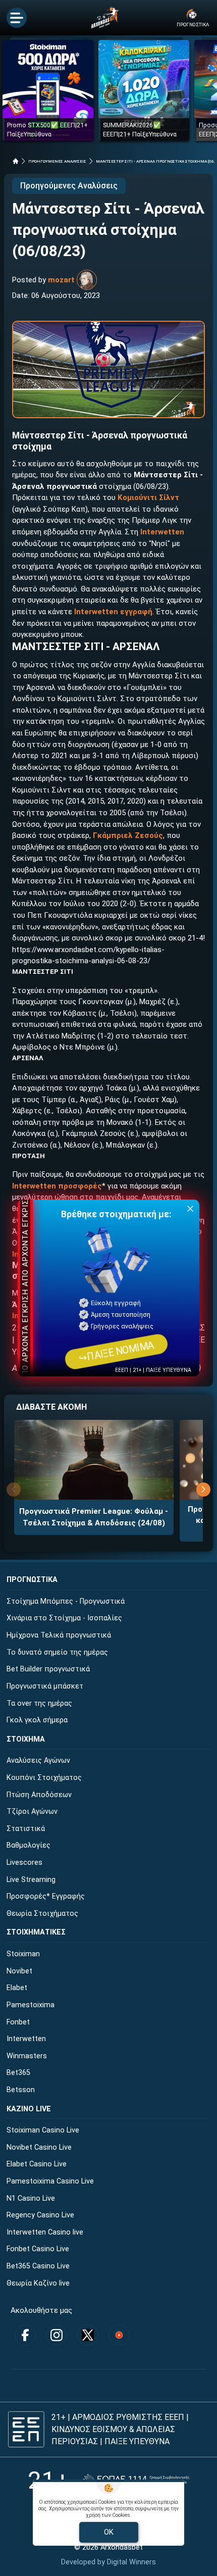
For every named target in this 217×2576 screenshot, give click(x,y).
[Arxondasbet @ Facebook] (25, 2335)
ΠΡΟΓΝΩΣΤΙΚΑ (32, 1580)
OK (109, 2532)
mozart (61, 280)
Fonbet (18, 2022)
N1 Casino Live (31, 2198)
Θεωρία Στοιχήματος (42, 1914)
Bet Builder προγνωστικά (48, 1669)
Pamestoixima (31, 2005)
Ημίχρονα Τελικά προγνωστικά (59, 1635)
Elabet (17, 1988)
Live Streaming (31, 1880)
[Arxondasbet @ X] (88, 2335)
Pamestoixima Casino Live (50, 2181)
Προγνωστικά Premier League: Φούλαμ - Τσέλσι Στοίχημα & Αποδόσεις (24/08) (94, 1517)
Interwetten (26, 2039)
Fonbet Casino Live (38, 2249)
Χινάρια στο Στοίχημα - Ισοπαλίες (64, 1618)
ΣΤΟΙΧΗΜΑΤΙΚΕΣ (36, 1932)
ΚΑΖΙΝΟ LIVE (29, 2109)
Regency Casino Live (40, 2215)
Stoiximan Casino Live (43, 2130)
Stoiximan (23, 1954)
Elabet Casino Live (37, 2164)
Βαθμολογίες (29, 1845)
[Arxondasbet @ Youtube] (119, 2335)
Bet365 (18, 2073)
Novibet (19, 1971)
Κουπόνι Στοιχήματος (44, 1778)
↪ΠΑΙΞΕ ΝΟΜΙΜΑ (116, 1352)
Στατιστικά (26, 1829)
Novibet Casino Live (39, 2147)
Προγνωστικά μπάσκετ (45, 1686)
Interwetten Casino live (45, 2232)
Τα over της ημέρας (39, 1703)
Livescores (24, 1863)
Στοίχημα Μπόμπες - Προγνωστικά (66, 1601)
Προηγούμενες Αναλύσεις (69, 186)
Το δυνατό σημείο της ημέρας (57, 1652)
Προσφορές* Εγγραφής (46, 1896)
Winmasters (27, 2056)
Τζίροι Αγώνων (32, 1812)
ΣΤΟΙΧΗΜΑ (26, 1739)
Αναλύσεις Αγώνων (38, 1761)
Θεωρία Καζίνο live (38, 2283)
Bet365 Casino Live (38, 2266)
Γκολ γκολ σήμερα (37, 1720)
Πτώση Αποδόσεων (39, 1795)
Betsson (21, 2090)
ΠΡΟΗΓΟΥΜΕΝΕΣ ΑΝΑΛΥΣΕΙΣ (57, 161)
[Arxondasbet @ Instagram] (57, 2335)
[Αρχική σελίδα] (16, 161)
